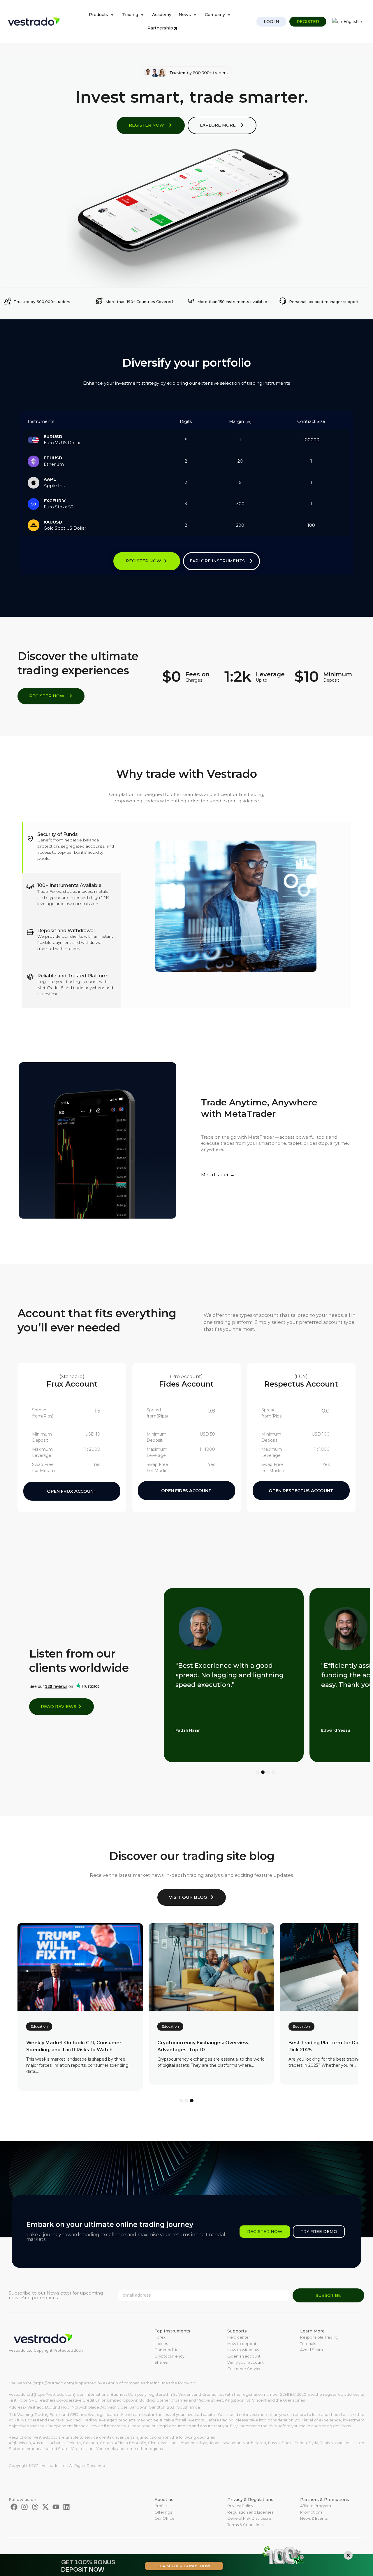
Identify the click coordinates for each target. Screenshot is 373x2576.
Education (39, 2026)
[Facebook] (14, 2507)
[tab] (71, 848)
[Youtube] (56, 2507)
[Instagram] (24, 2507)
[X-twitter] (45, 2507)
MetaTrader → (218, 1175)
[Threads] (35, 2507)
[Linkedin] (66, 2507)
